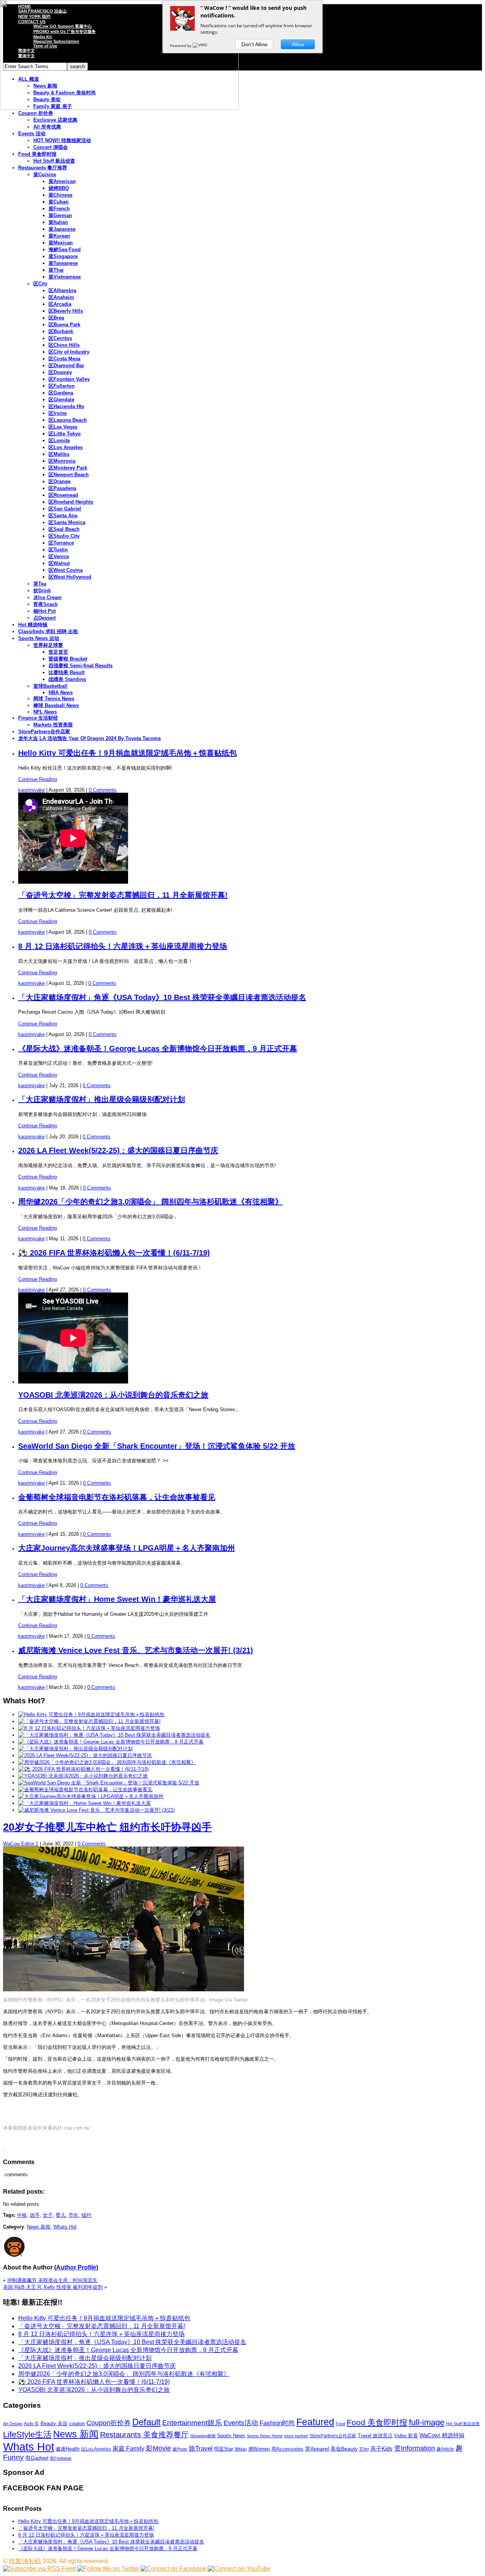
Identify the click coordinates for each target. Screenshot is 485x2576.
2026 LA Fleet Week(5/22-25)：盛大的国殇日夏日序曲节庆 (118, 1150)
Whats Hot (65, 2227)
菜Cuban (59, 202)
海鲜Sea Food (65, 250)
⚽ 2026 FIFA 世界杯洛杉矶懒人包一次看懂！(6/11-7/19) (114, 1253)
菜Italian (58, 222)
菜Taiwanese (63, 263)
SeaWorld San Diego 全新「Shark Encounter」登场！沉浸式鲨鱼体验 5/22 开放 (157, 1446)
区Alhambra (62, 290)
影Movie (158, 2448)
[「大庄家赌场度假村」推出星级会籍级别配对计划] (75, 1749)
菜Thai (56, 270)
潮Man (241, 2449)
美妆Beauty (344, 2449)
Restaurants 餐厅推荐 (43, 168)
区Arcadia (60, 304)
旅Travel (201, 2448)
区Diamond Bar (66, 365)
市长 (74, 2215)
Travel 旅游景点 (375, 2436)
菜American (62, 181)
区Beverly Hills (66, 311)
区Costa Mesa (64, 359)
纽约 (86, 2215)
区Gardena (61, 393)
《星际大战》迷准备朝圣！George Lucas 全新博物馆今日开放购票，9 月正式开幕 (158, 1049)
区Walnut (59, 563)
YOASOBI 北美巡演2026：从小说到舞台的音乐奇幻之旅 (113, 1395)
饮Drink (42, 591)
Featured (315, 2422)
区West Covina (66, 570)
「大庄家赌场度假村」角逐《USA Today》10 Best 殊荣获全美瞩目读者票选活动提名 (162, 997)
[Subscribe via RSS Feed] (39, 2569)
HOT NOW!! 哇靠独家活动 (62, 140)
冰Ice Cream (48, 597)
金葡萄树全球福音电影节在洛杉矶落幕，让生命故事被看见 (117, 1497)
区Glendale (61, 400)
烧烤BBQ (59, 188)
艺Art (364, 2449)
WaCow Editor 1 (21, 1844)
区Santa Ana (63, 516)
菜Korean (59, 236)
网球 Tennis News (54, 699)
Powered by (181, 45)
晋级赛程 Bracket (68, 659)
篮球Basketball (50, 686)
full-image (427, 2423)
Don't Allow (254, 44)
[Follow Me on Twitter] (108, 2569)
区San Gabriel (65, 509)
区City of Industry (69, 352)
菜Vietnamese (65, 277)
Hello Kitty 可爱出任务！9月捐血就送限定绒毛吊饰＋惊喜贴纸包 (128, 753)
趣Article (445, 2449)
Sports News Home (265, 2436)
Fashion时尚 (277, 2423)
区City (40, 284)
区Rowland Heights (71, 502)
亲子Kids (381, 2448)
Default (146, 2422)
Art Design (13, 2424)
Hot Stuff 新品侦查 (54, 161)
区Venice (59, 556)
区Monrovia (62, 461)
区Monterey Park (68, 468)
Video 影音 (406, 2436)
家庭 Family (128, 2448)
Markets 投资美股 (53, 725)
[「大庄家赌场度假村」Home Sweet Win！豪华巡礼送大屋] (84, 1803)
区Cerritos (60, 338)
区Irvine (58, 413)
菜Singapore (63, 256)
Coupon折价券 (109, 2423)
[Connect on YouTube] (239, 2569)
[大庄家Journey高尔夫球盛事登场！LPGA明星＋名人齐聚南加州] (91, 1796)
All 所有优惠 (47, 127)
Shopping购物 (203, 2436)
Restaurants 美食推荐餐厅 (144, 2435)
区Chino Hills (64, 345)
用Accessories (287, 2449)
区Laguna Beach (68, 420)
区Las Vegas (63, 427)
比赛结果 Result (66, 672)
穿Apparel (317, 2449)
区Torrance (61, 543)
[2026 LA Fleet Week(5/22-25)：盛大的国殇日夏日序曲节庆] (85, 1755)
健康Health (68, 2449)
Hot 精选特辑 (33, 625)
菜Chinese (60, 195)
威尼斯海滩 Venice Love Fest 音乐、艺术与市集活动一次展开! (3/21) (136, 1650)
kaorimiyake (31, 790)
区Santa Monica (67, 522)
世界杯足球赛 (48, 645)
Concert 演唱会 (51, 147)
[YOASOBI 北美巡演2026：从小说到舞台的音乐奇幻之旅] (83, 1776)
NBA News (61, 693)
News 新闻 (39, 2227)
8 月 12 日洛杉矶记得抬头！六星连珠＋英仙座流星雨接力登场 (123, 946)
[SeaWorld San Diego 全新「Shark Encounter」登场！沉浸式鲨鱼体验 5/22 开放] (109, 1783)
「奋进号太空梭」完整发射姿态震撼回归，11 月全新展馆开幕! (123, 895)
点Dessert (45, 618)
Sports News (231, 2436)
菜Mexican (61, 243)
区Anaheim (61, 297)
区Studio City (64, 536)
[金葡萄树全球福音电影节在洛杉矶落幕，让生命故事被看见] (85, 1790)
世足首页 (58, 652)
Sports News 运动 (39, 638)
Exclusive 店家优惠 (55, 120)
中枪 (22, 2215)
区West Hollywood (70, 577)
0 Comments (103, 790)
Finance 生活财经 (38, 718)
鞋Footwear (61, 2458)
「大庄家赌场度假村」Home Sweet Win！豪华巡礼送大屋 (117, 1599)
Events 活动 (32, 134)
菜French (59, 209)
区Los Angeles (66, 447)
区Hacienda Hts (66, 406)
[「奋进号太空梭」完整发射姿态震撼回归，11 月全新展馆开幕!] (89, 1721)
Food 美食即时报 (37, 154)
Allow (298, 44)
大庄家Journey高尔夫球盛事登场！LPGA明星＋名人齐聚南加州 (127, 1548)
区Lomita (59, 441)
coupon (77, 2423)
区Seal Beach (64, 529)
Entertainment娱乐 (192, 2423)
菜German (60, 215)
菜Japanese (62, 229)
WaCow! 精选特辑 (442, 2435)
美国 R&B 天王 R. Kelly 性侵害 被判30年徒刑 (53, 2287)
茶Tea (40, 584)
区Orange (59, 481)
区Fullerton (62, 386)
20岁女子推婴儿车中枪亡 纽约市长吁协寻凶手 (107, 1827)
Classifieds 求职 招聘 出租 (48, 631)
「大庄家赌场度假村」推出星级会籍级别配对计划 (102, 1099)
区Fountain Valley (69, 379)
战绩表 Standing (67, 679)
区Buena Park (64, 325)
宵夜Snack (45, 604)
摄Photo (180, 2449)
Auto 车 (31, 2424)
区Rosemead (63, 495)
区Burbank (61, 331)
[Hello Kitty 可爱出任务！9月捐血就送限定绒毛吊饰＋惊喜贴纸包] (91, 1714)
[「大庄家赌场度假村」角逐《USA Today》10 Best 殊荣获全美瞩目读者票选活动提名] (114, 1735)
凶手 (35, 2215)
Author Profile (76, 2267)
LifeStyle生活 (27, 2434)
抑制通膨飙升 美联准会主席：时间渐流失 (52, 2280)
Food (340, 2424)
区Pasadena (62, 488)
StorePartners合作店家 (44, 732)
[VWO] (200, 45)
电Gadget (37, 2458)
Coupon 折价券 (36, 113)
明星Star (224, 2449)
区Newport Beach (69, 475)
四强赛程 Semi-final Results (81, 666)
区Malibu (59, 454)
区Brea (56, 318)
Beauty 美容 (54, 2423)
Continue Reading (38, 779)
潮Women (259, 2449)
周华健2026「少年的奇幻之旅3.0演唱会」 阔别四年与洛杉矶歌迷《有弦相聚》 (150, 1202)
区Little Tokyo (65, 434)
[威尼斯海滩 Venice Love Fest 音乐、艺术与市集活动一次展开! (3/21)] (96, 1810)
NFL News (45, 712)
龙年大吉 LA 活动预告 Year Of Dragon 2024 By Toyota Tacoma (89, 738)
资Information (415, 2448)
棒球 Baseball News (56, 705)
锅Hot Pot (45, 611)
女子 (48, 2215)
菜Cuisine (45, 174)
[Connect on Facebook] (173, 2569)
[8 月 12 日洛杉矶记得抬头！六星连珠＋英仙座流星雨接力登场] (89, 1728)
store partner (296, 2436)
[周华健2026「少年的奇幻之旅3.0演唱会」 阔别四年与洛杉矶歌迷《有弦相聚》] (107, 1762)
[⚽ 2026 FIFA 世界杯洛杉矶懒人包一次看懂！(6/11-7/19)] (83, 1769)
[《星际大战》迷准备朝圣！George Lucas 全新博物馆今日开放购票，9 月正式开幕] (111, 1742)
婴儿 (61, 2215)
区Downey (60, 372)
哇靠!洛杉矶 (25, 2561)
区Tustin (58, 550)
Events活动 (241, 2423)
